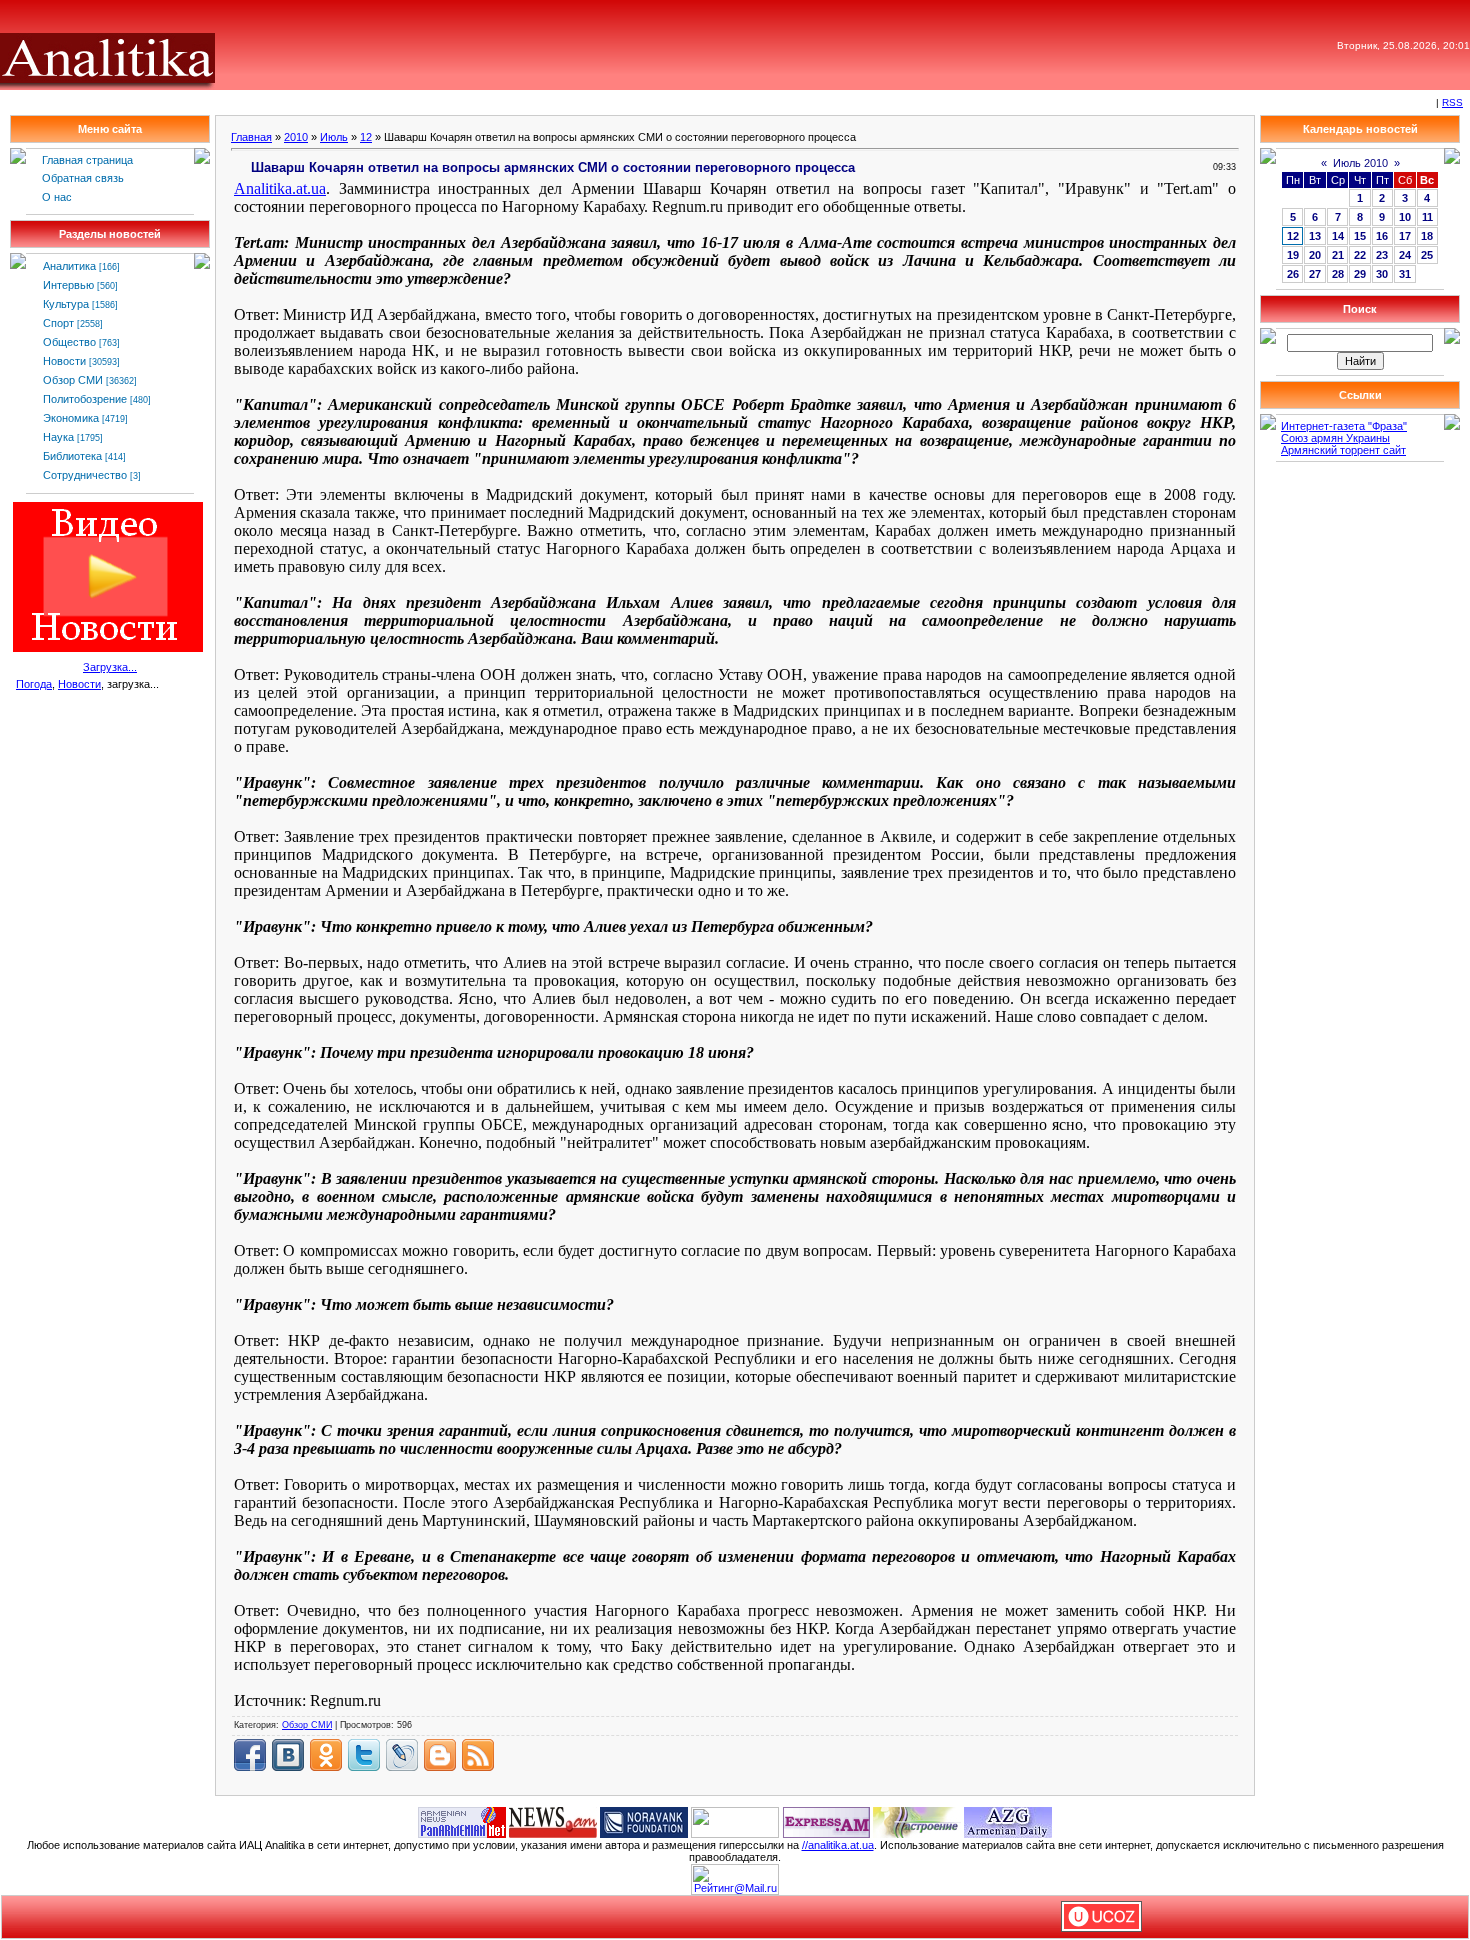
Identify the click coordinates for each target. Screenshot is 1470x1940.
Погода (34, 684)
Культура (66, 304)
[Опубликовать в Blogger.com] (440, 1755)
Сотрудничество (85, 475)
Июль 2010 (1360, 163)
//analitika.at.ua (838, 1845)
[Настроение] (917, 1821)
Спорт (58, 323)
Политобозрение (85, 399)
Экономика (71, 418)
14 (1338, 236)
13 (1315, 236)
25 (1427, 255)
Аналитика (69, 266)
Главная (251, 137)
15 (1360, 236)
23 (1382, 255)
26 (1293, 274)
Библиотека (72, 456)
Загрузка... (110, 667)
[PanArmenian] (462, 1821)
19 (1293, 255)
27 (1315, 274)
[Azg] (1008, 1821)
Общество (69, 342)
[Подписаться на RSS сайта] (478, 1755)
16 (1382, 236)
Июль (334, 137)
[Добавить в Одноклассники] (326, 1755)
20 (1315, 255)
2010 (296, 137)
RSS (1452, 102)
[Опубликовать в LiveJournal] (402, 1755)
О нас (57, 197)
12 (366, 137)
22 (1360, 255)
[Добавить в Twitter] (364, 1755)
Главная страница (87, 160)
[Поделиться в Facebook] (250, 1755)
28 (1338, 274)
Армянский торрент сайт (1343, 450)
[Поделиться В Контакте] (288, 1755)
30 (1382, 274)
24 (1405, 255)
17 (1405, 236)
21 (1338, 255)
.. (280, 188)
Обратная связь (83, 178)
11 (1427, 217)
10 (1405, 217)
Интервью (68, 285)
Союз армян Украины (1335, 438)
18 (1427, 236)
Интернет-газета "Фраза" (1344, 426)
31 (1405, 274)
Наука (58, 437)
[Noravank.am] (644, 1821)
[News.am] (553, 1821)
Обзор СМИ (73, 380)
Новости (64, 361)
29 (1360, 274)
